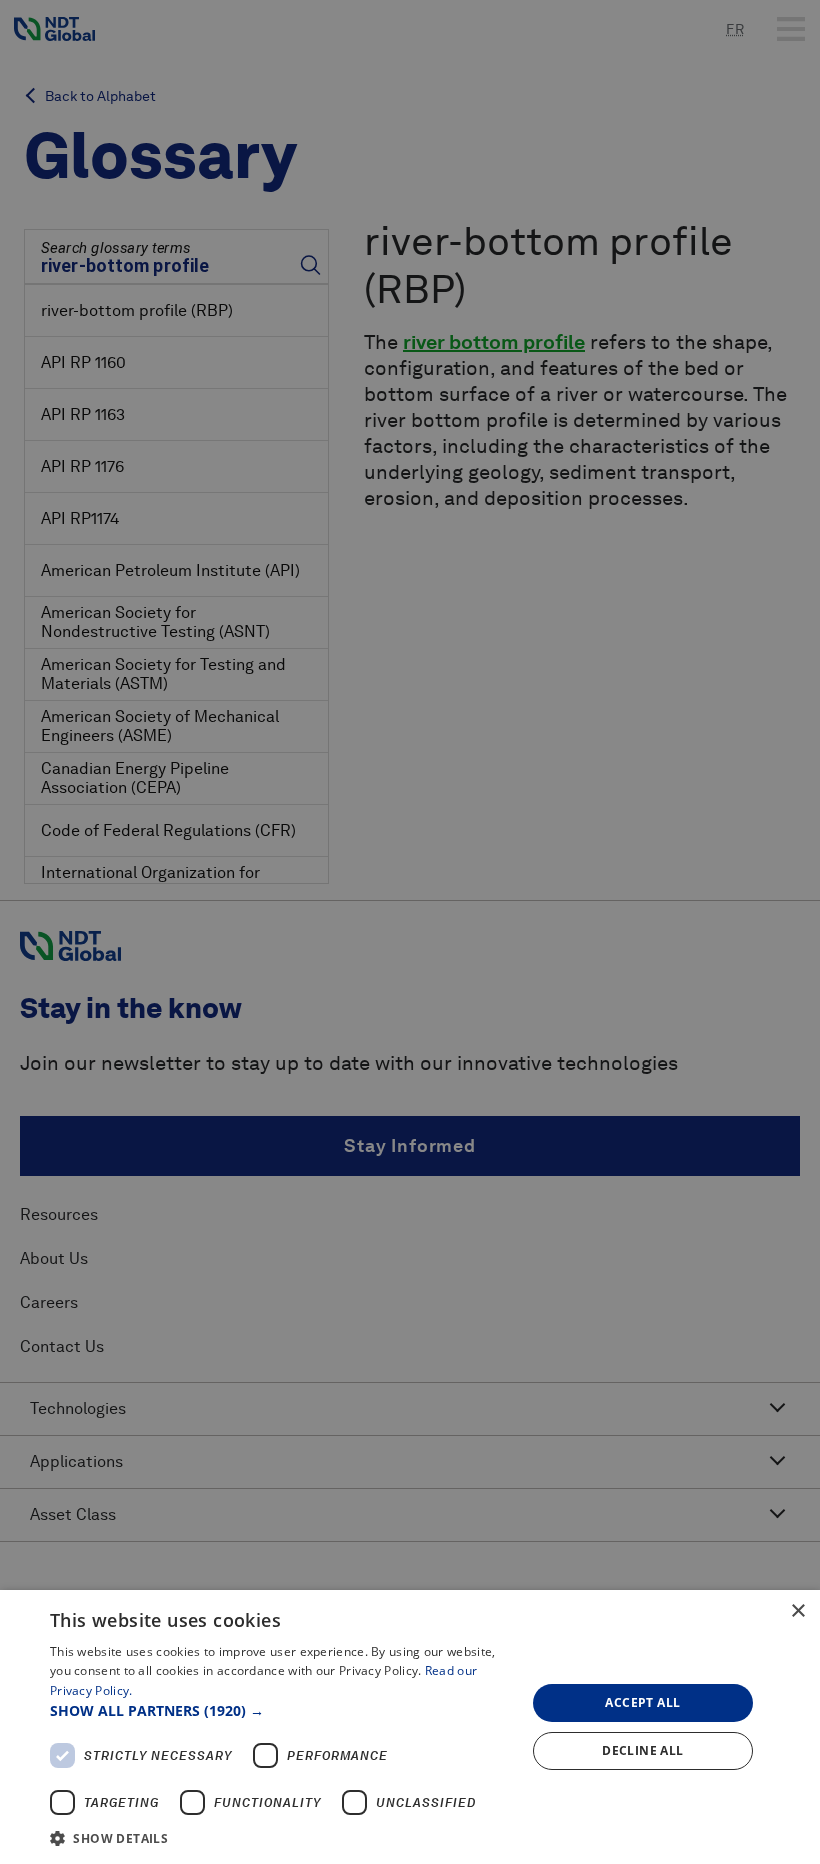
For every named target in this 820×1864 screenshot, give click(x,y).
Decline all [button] (642, 1750)
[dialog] (410, 1727)
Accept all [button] (642, 1702)
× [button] (797, 1611)
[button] (281, 1710)
